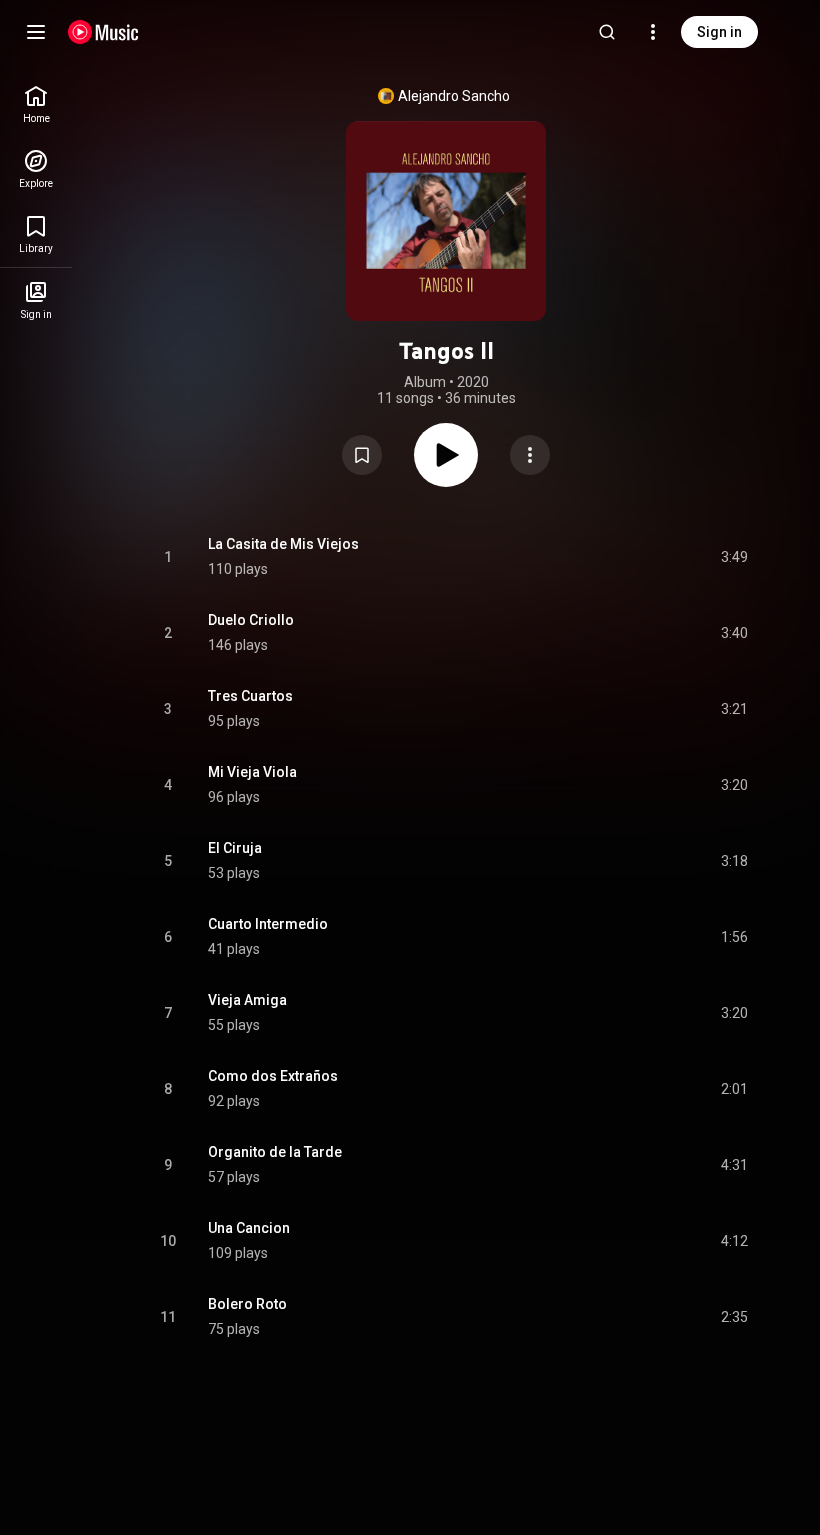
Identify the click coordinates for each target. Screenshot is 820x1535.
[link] (36, 104)
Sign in (719, 32)
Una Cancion (249, 1228)
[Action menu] (530, 455)
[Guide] (36, 32)
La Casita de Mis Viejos (283, 544)
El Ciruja (235, 848)
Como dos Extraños (273, 1076)
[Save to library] (362, 455)
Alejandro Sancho (454, 96)
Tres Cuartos (250, 696)
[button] (362, 455)
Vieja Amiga (247, 1000)
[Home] (103, 32)
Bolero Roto (247, 1304)
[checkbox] (734, 557)
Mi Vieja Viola (252, 772)
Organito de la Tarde (275, 1152)
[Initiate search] (607, 32)
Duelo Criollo (251, 620)
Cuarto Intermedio (268, 924)
